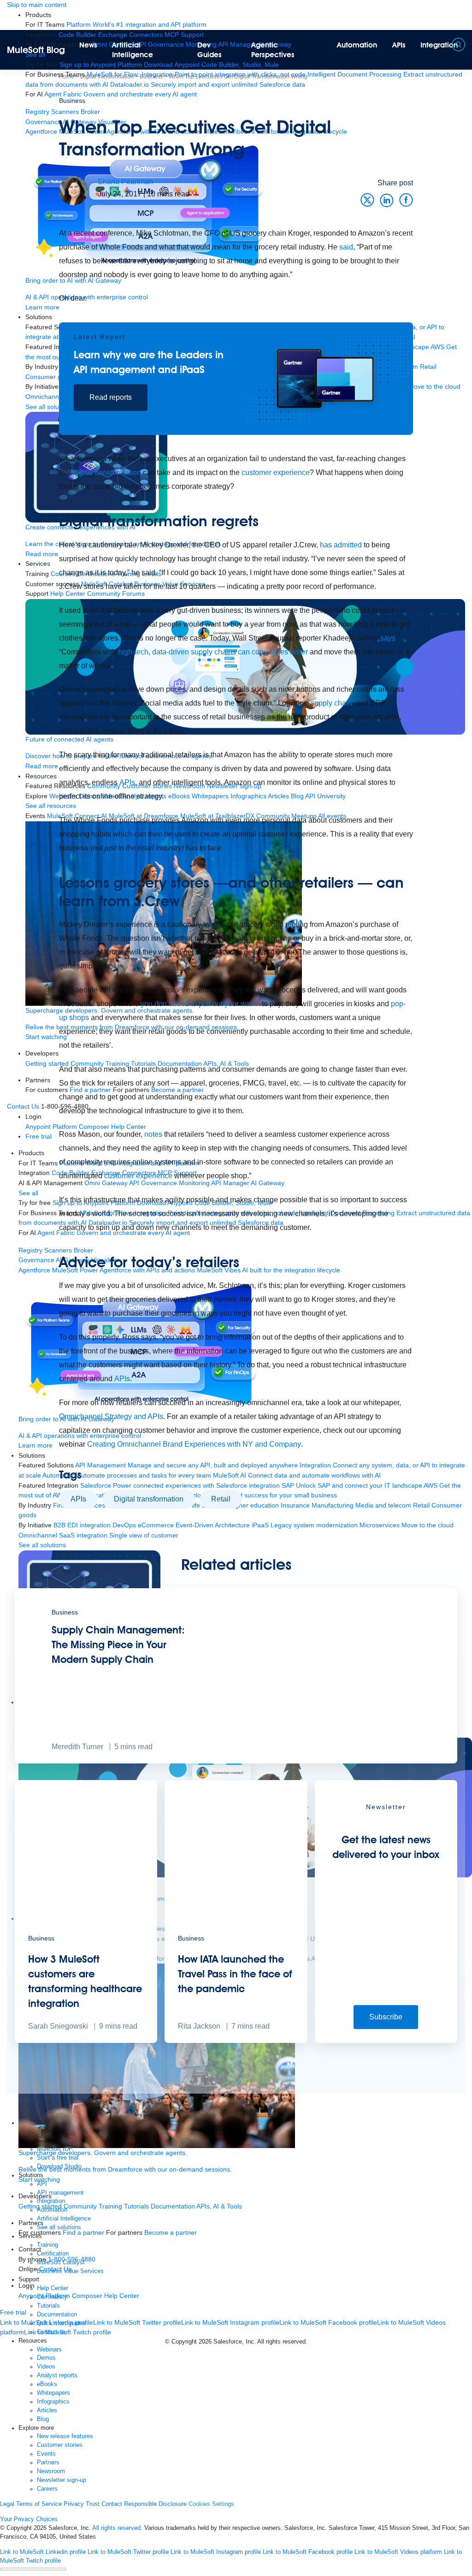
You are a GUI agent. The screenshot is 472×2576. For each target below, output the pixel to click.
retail (221, 1499)
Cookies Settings (211, 2504)
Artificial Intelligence (133, 50)
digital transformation (107, 472)
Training (110, 2206)
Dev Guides (209, 50)
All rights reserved (281, 2342)
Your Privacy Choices (29, 2519)
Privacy (74, 2504)
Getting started (40, 2206)
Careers (47, 2489)
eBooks (47, 2384)
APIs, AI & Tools (219, 2206)
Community (80, 2206)
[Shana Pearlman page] (74, 190)
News (88, 45)
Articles (47, 2410)
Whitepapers (53, 2393)
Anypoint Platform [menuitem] (45, 2296)
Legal (7, 2504)
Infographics (53, 2402)
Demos (46, 2358)
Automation (357, 45)
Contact (112, 2504)
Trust (93, 2504)
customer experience (276, 472)
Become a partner (171, 2232)
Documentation (173, 2206)
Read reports (111, 397)
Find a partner (83, 2232)
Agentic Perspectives (273, 50)
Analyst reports (57, 2375)
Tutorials (136, 2206)
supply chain (331, 703)
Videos (46, 2367)
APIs (399, 45)
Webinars (49, 2350)
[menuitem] (136, 24)
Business (72, 101)
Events (46, 2454)
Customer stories (60, 2445)
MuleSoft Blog (36, 50)
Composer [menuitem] (88, 2296)
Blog (43, 2419)
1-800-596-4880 (72, 2259)
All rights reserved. (117, 2528)
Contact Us (55, 2269)
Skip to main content (37, 5)
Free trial (13, 2312)
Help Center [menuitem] (122, 2296)
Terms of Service (39, 2504)
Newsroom (51, 2471)
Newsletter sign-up (62, 2480)
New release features (65, 2436)
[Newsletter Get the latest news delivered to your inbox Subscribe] (386, 2041)
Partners (48, 2463)
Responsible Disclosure (155, 2504)
